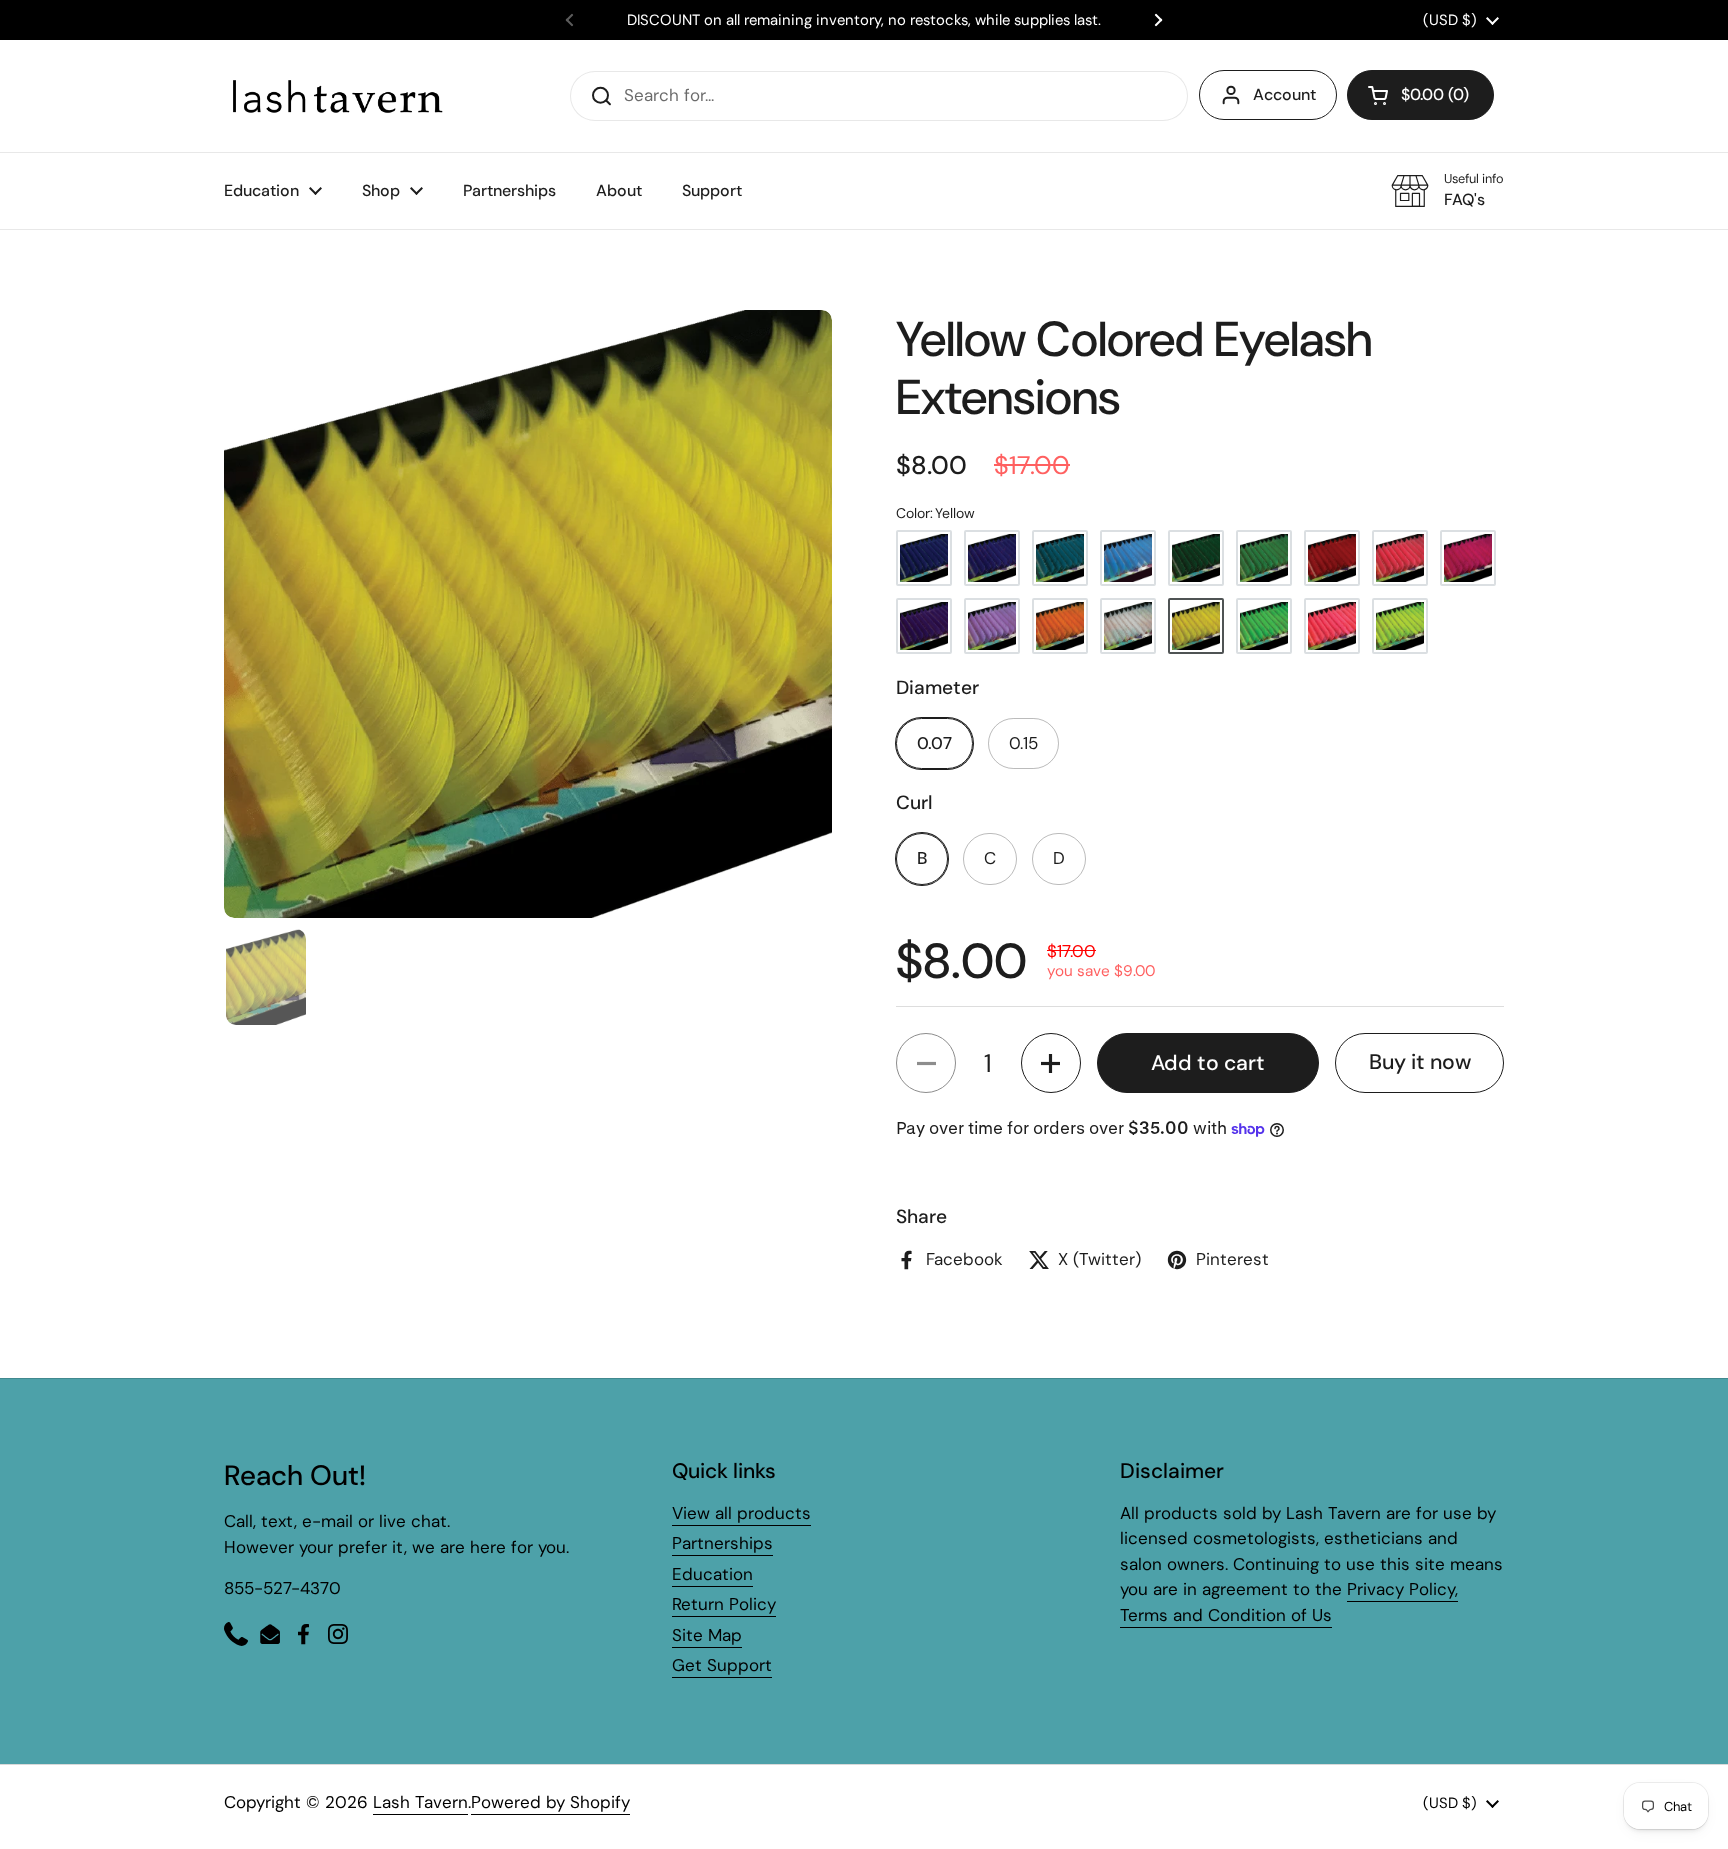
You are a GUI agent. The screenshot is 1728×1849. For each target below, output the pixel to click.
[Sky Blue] (1128, 558)
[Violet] (924, 626)
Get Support (722, 1665)
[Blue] (924, 558)
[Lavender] (992, 626)
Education (712, 1574)
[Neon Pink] (1332, 626)
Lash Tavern (420, 1802)
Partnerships (722, 1543)
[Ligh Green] (1264, 558)
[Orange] (1060, 626)
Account (1284, 94)
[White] (1128, 626)
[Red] (1332, 558)
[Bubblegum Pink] (1400, 558)
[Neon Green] (1264, 626)
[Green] (1196, 558)
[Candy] (992, 558)
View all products (741, 1513)
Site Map (707, 1635)
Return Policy (724, 1604)
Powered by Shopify (550, 1802)
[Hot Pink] (1468, 558)
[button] (1420, 95)
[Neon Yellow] (1400, 626)
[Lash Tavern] (336, 95)
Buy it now (1420, 1062)
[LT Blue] (1060, 558)
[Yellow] (1196, 626)
